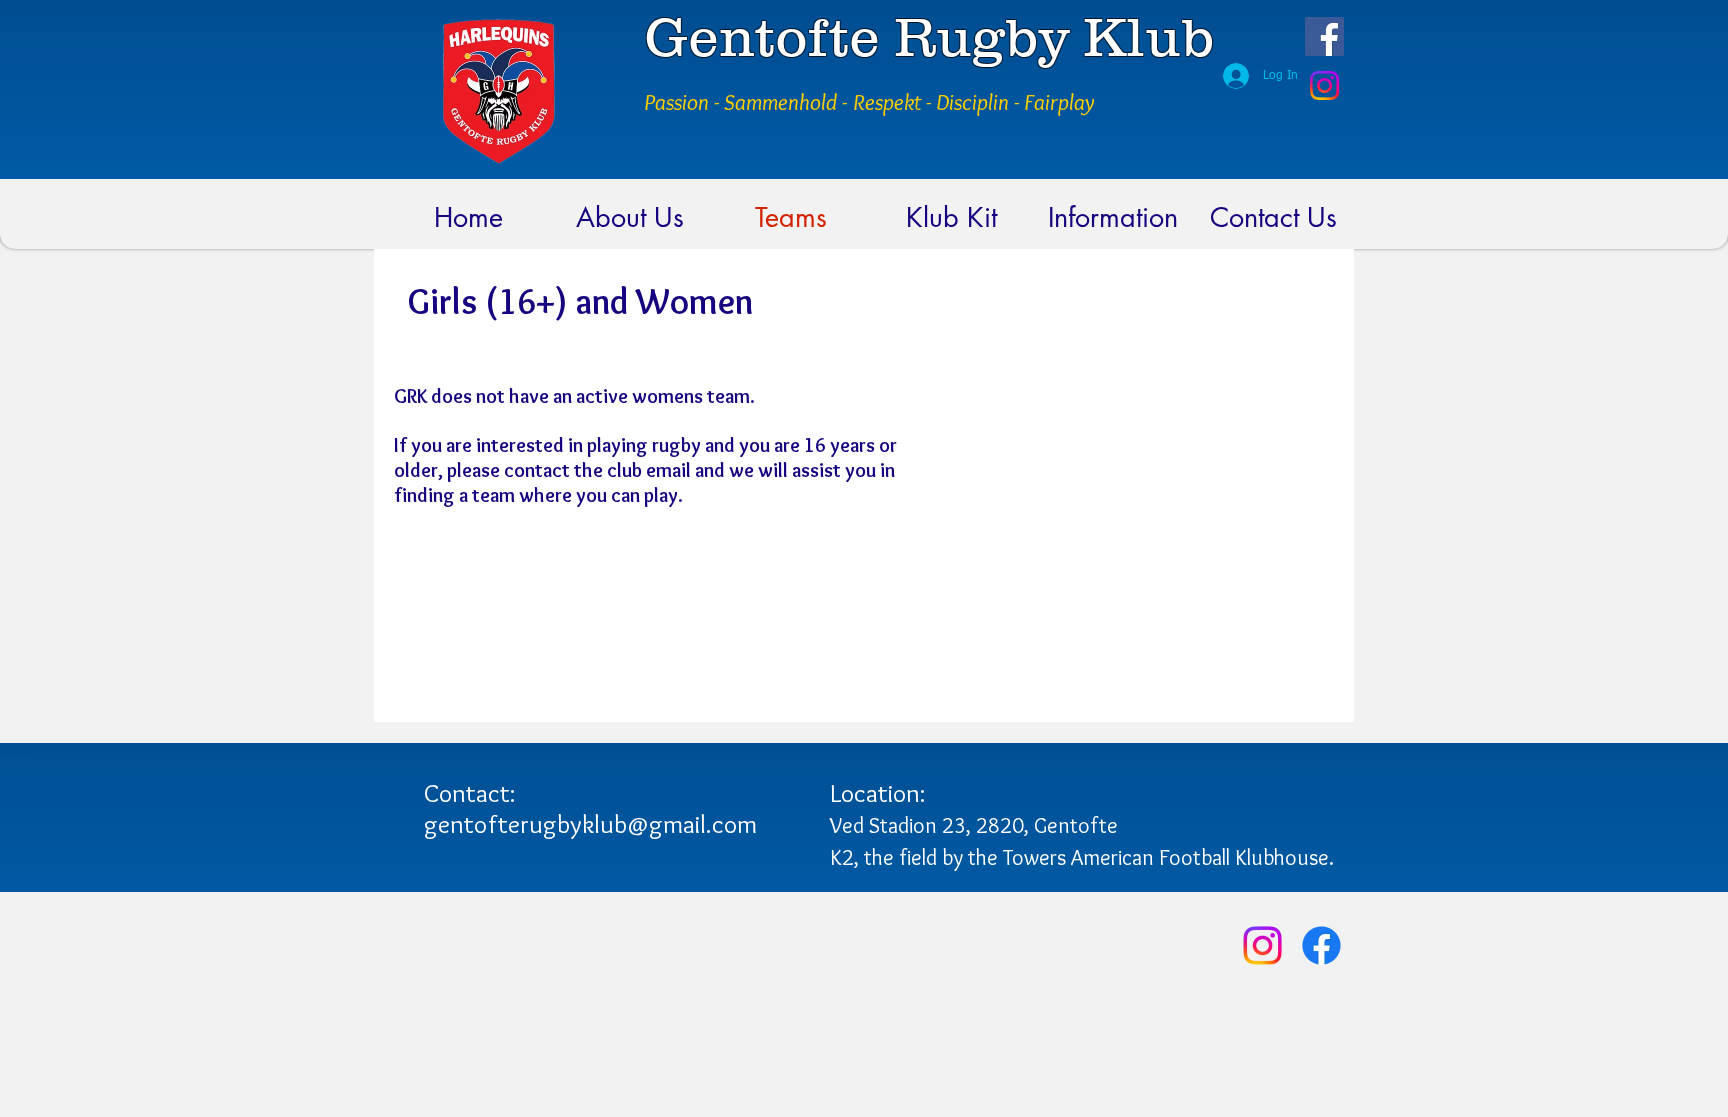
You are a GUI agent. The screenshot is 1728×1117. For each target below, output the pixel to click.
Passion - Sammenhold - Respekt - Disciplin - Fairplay (869, 102)
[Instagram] (1324, 85)
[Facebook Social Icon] (1324, 36)
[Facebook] (1321, 945)
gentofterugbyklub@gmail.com (590, 824)
